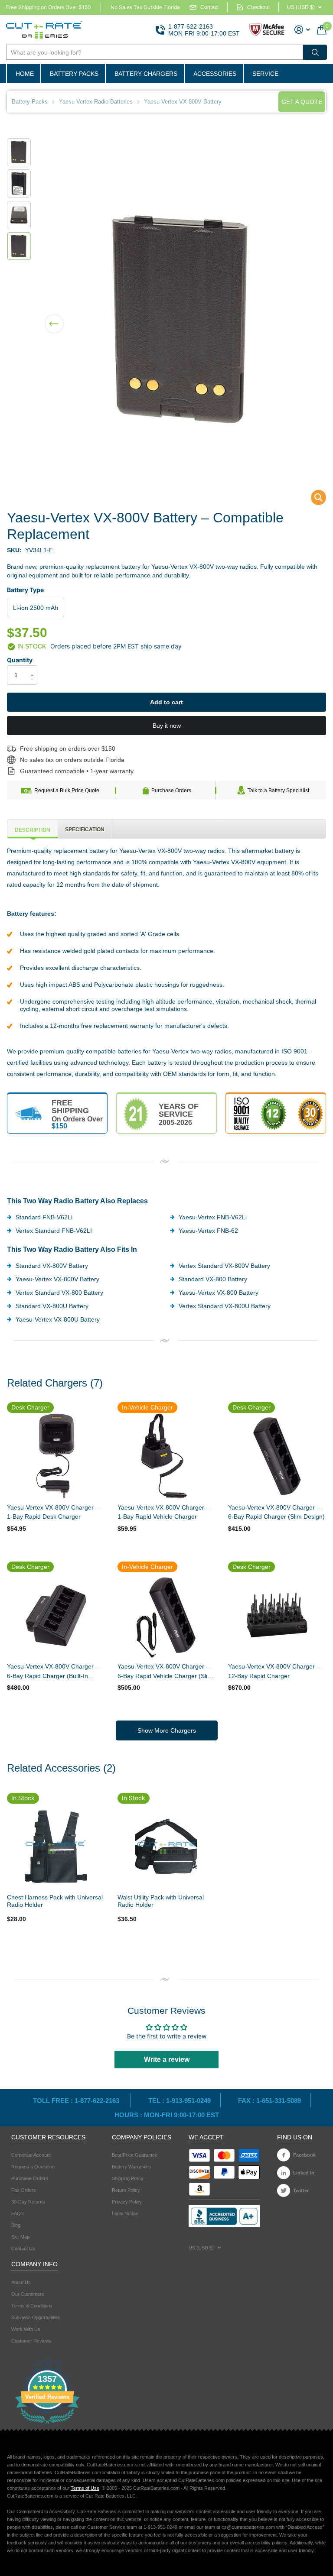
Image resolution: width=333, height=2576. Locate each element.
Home (25, 74)
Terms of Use (85, 2488)
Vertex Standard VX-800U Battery (225, 1306)
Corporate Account (31, 2155)
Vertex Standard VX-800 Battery (59, 1293)
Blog (16, 2225)
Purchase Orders (171, 791)
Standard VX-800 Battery (213, 1279)
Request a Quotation (33, 2167)
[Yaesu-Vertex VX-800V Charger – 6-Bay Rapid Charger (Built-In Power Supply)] (56, 1615)
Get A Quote (302, 102)
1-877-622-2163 (191, 26)
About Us (21, 2282)
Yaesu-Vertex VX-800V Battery (57, 1279)
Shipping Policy (128, 2178)
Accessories (215, 74)
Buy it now (167, 726)
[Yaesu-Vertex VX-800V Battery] (313, 500)
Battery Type (25, 590)
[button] (54, 318)
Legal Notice (125, 2213)
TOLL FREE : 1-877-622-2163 (77, 2101)
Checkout (258, 7)
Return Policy (126, 2190)
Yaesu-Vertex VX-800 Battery (219, 1293)
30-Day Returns (28, 2202)
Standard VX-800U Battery (52, 1306)
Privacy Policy (127, 2202)
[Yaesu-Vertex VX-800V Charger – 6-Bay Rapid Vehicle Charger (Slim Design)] (166, 1615)
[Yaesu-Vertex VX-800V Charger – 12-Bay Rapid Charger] (277, 1615)
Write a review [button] (167, 2059)
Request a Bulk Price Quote (67, 791)
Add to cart (166, 702)
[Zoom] (55, 1847)
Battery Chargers (146, 74)
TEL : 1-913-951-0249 (180, 2101)
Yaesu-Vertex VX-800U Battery (58, 1319)
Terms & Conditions (32, 2306)
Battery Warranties (132, 2167)
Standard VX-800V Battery (52, 1266)
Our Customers (28, 2294)
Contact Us (23, 2249)
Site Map (20, 2237)
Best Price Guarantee (135, 2155)
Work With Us (26, 2329)
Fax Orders (24, 2190)
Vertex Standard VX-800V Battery (224, 1266)
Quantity (20, 660)
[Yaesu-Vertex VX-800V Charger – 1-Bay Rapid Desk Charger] (56, 1456)
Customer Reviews (31, 2341)
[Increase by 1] (34, 668)
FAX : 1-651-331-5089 (269, 2101)
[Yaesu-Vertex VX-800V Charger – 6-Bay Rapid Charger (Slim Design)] (277, 1456)
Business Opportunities (36, 2317)
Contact (209, 7)
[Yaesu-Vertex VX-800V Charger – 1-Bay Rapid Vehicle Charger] (166, 1456)
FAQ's (18, 2213)
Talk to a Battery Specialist (278, 791)
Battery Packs (74, 74)
